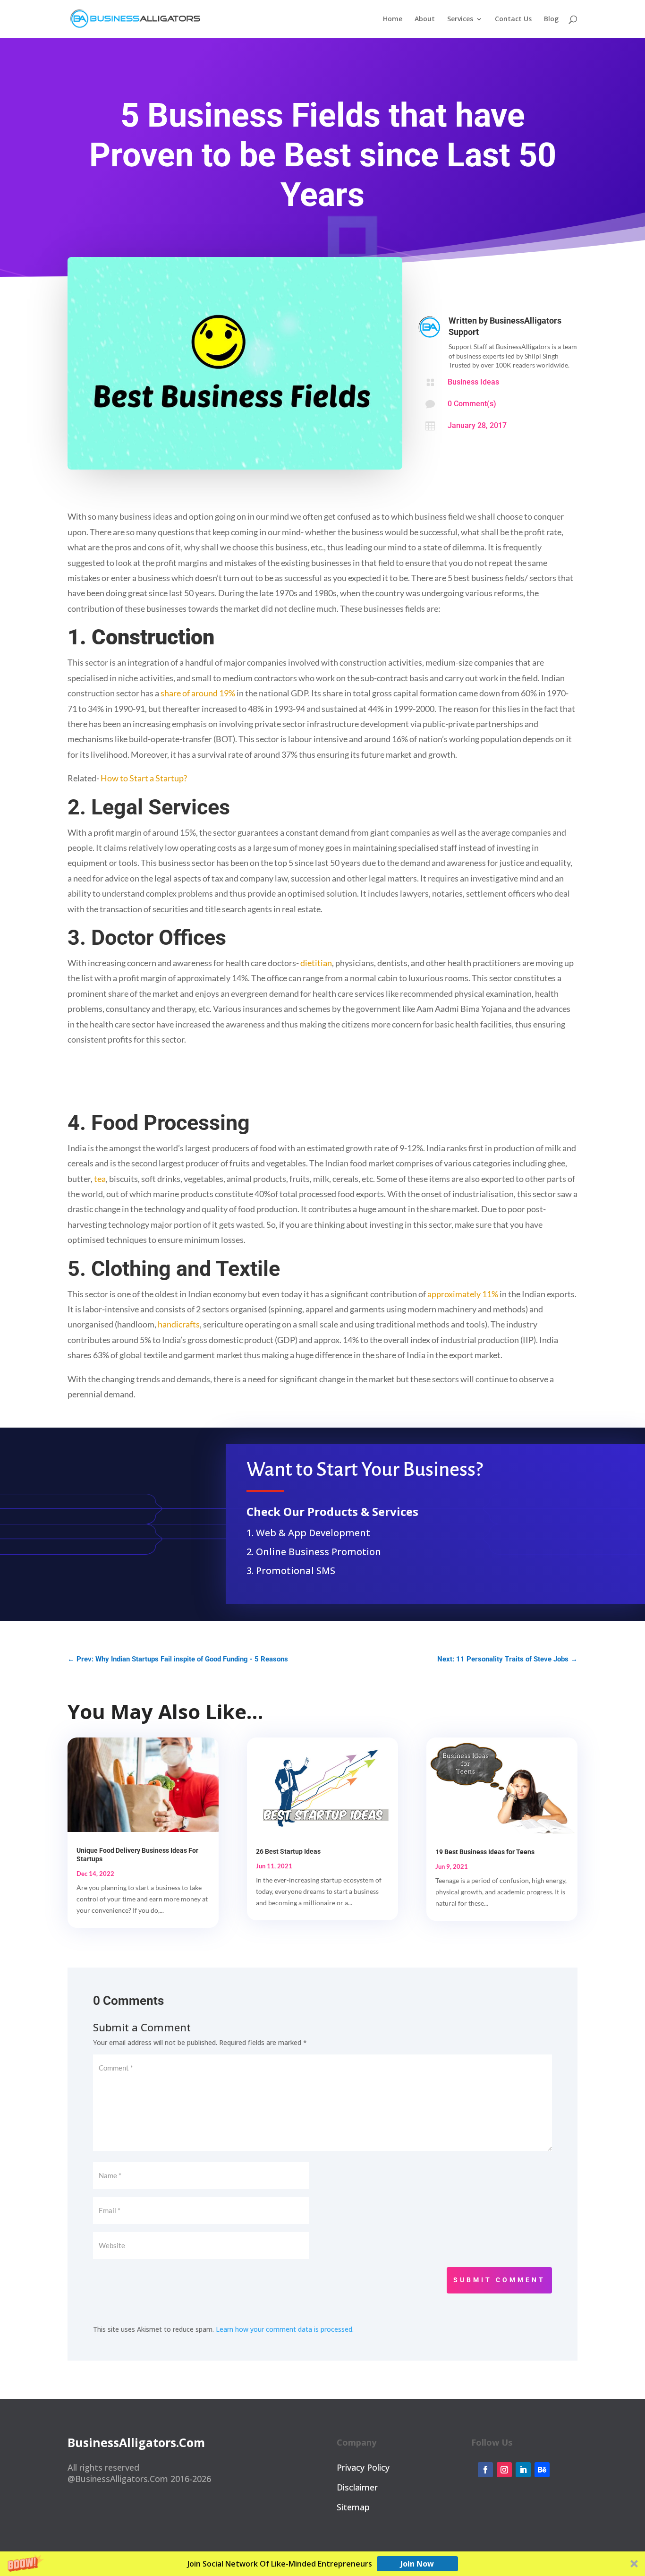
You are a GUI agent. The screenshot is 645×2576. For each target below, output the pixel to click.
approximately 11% (463, 1294)
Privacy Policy (363, 2467)
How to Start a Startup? (144, 778)
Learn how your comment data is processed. (285, 2329)
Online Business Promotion (318, 1552)
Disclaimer (357, 2487)
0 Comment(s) (472, 404)
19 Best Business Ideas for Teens (485, 1852)
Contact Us (513, 19)
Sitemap (353, 2507)
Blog (551, 19)
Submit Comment (499, 2280)
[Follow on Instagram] (504, 2470)
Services (460, 19)
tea (100, 1179)
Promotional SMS (296, 1570)
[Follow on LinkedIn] (523, 2470)
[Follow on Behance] (542, 2470)
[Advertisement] (239, 1080)
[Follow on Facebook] (485, 2470)
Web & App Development (313, 1533)
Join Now (417, 2564)
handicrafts (179, 1324)
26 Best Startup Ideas (288, 1851)
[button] (322, 2564)
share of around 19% (198, 693)
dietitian (316, 963)
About (425, 19)
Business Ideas (473, 382)
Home (393, 19)
